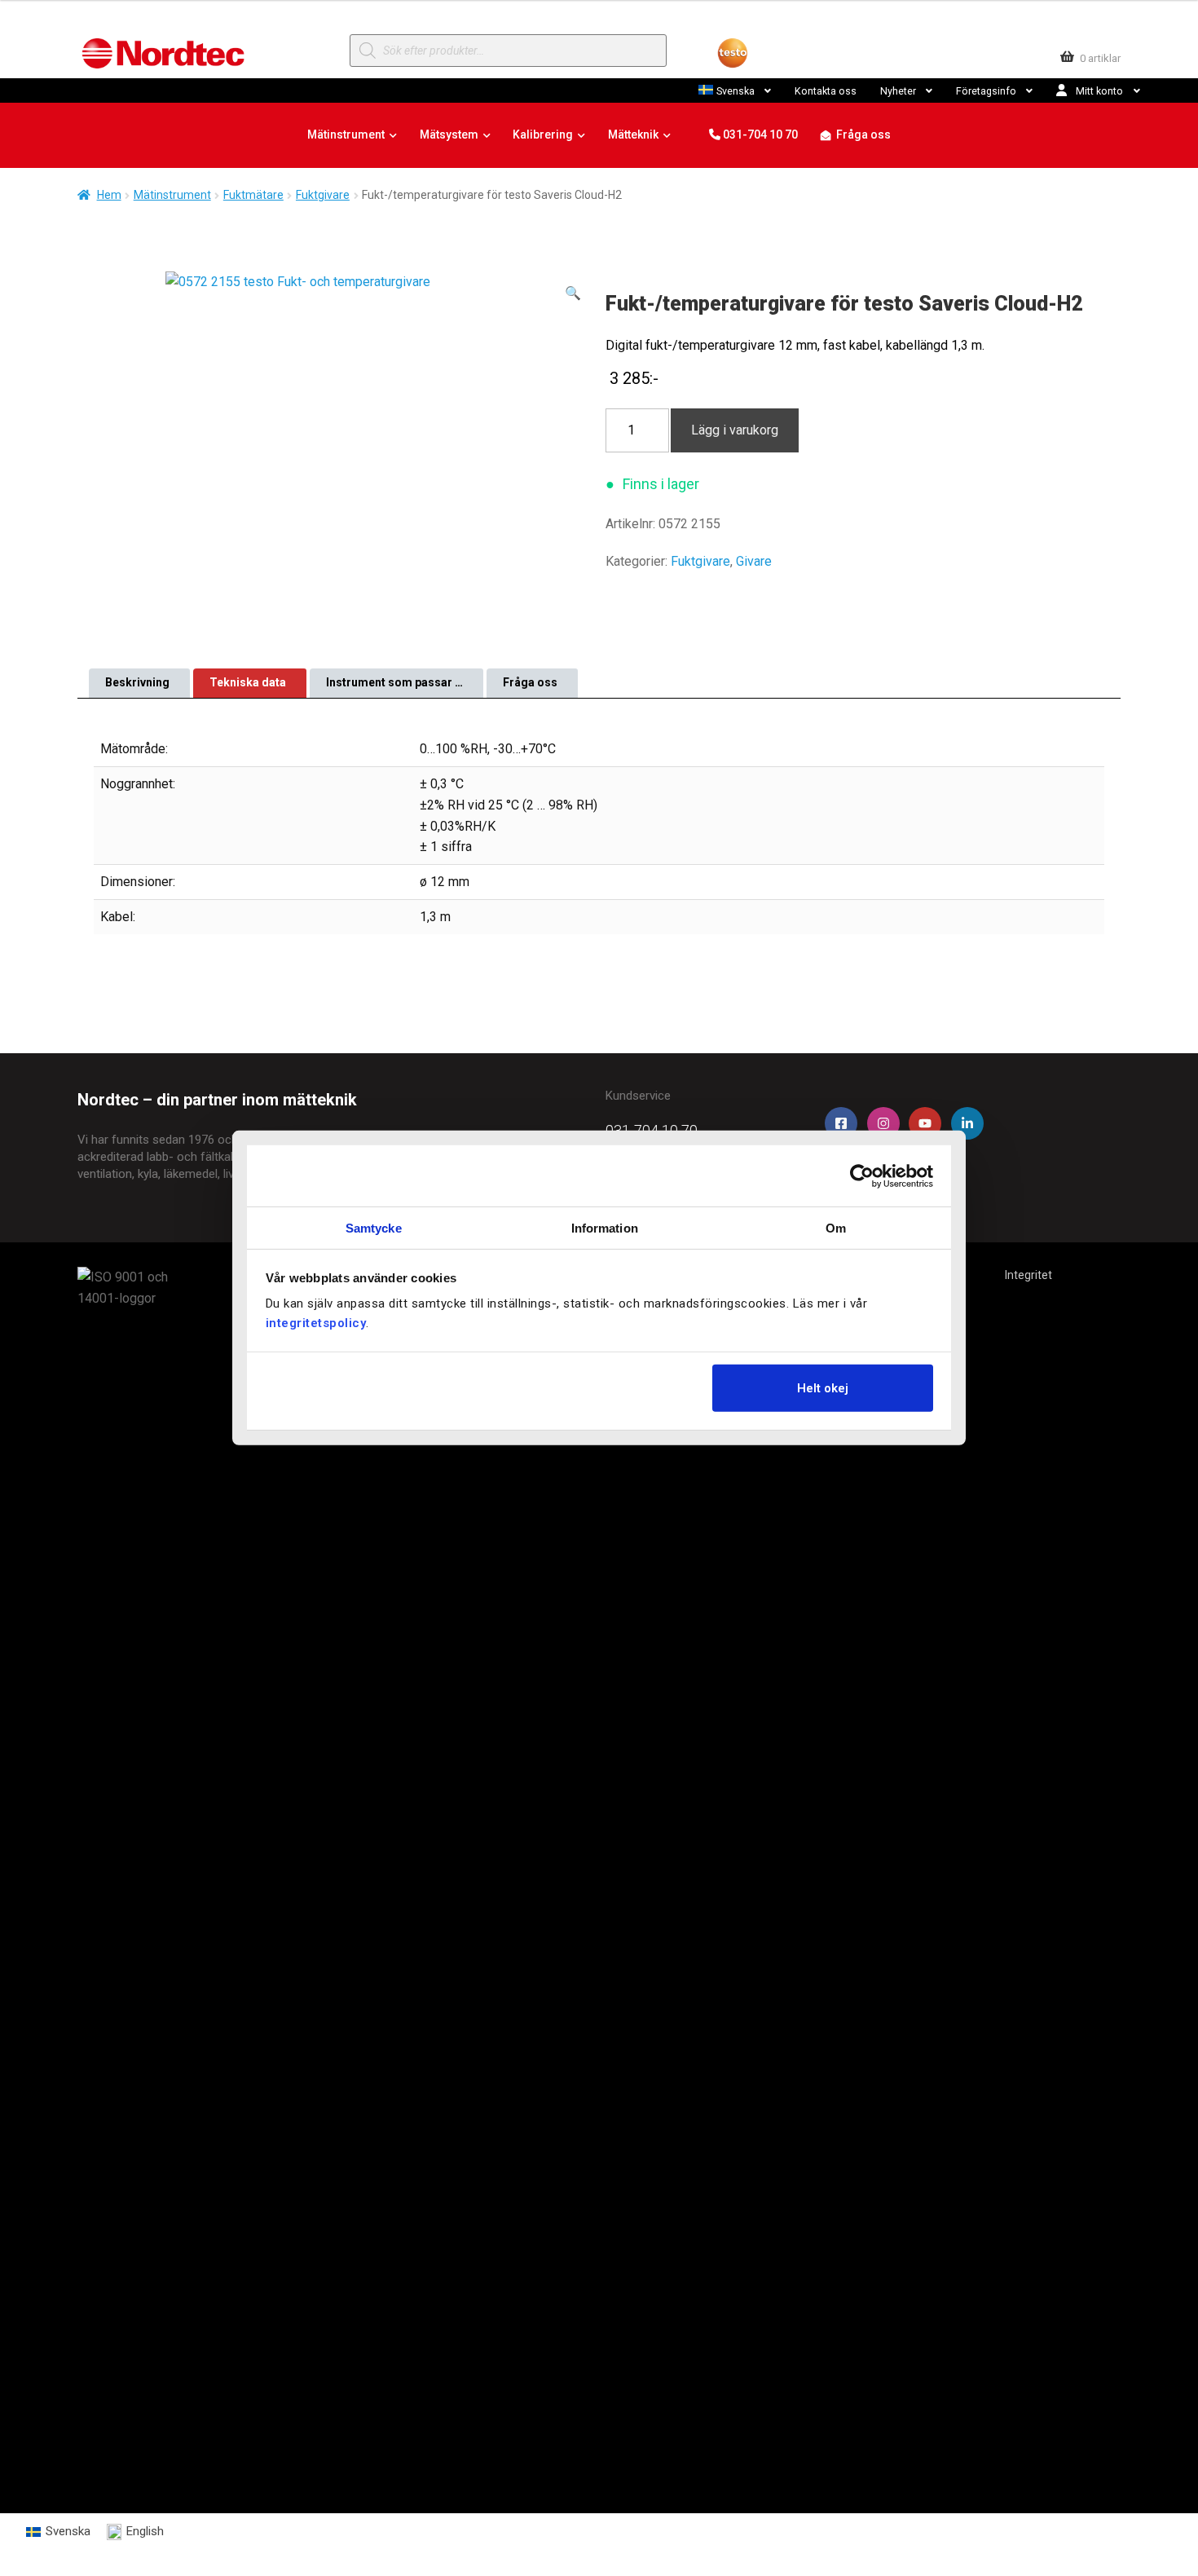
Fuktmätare (253, 195)
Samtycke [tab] (374, 1228)
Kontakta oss (826, 91)
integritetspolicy (316, 1323)
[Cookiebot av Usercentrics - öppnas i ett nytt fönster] (862, 1176)
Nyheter (898, 91)
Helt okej (823, 1387)
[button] (573, 293)
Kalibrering (543, 135)
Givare (754, 561)
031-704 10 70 (759, 135)
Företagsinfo (986, 91)
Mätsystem (449, 135)
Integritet (1028, 1275)
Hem (109, 195)
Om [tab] (836, 1228)
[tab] (139, 683)
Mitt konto (1099, 91)
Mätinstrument (346, 135)
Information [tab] (605, 1228)
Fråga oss (863, 135)
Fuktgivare (323, 195)
